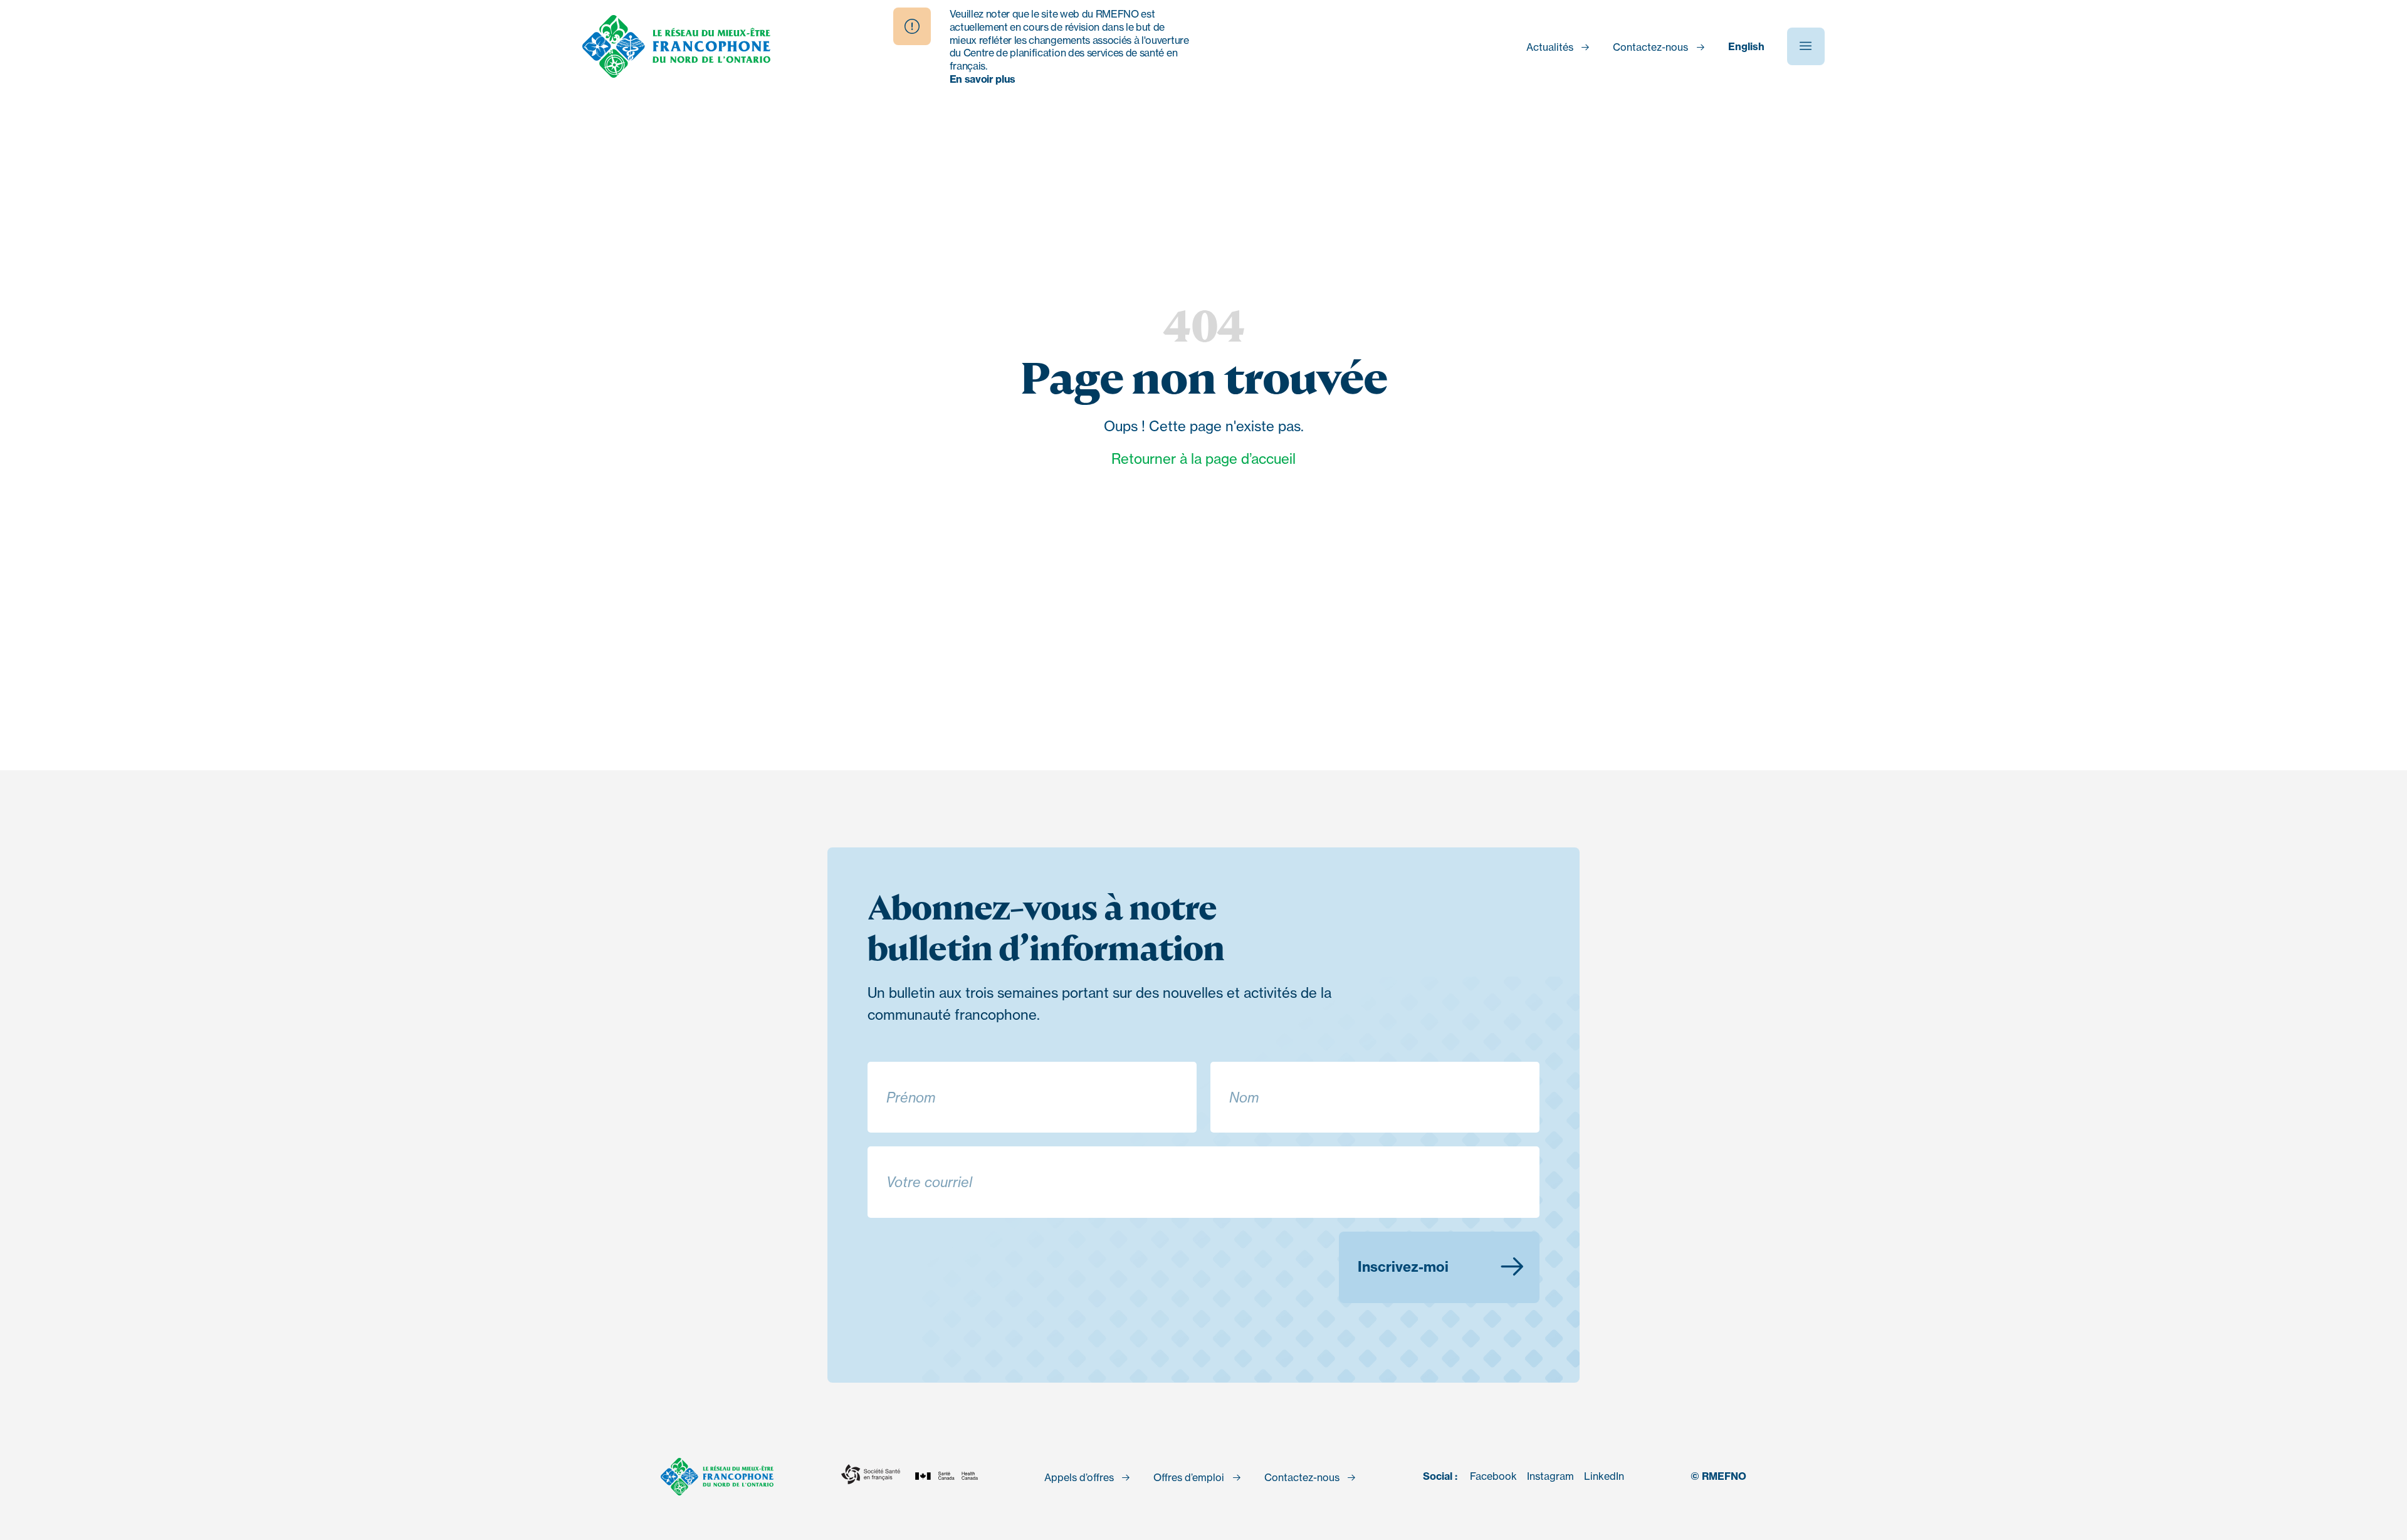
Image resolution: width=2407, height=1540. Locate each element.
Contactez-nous (1650, 47)
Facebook (1493, 1476)
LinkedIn (1604, 1476)
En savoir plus (983, 79)
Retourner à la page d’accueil (1203, 458)
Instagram (1550, 1476)
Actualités (1550, 47)
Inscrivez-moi (1403, 1267)
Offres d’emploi (1189, 1477)
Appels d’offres (1079, 1477)
